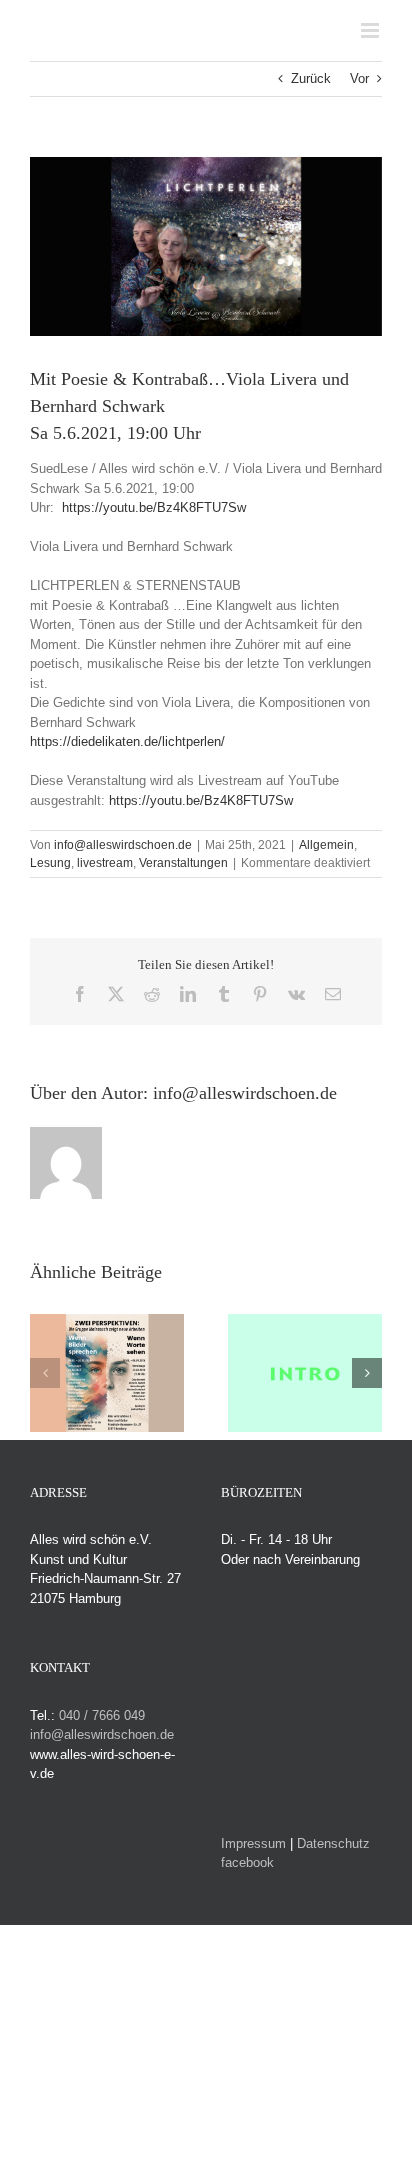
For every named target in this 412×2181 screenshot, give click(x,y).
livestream (105, 863)
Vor (359, 78)
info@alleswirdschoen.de (123, 845)
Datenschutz (333, 1843)
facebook (247, 1862)
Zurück (311, 78)
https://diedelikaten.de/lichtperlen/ (127, 741)
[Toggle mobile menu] (371, 30)
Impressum (253, 1843)
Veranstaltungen (183, 863)
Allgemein (326, 845)
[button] (45, 1373)
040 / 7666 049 (102, 1715)
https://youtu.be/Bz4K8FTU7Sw (156, 507)
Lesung (50, 863)
